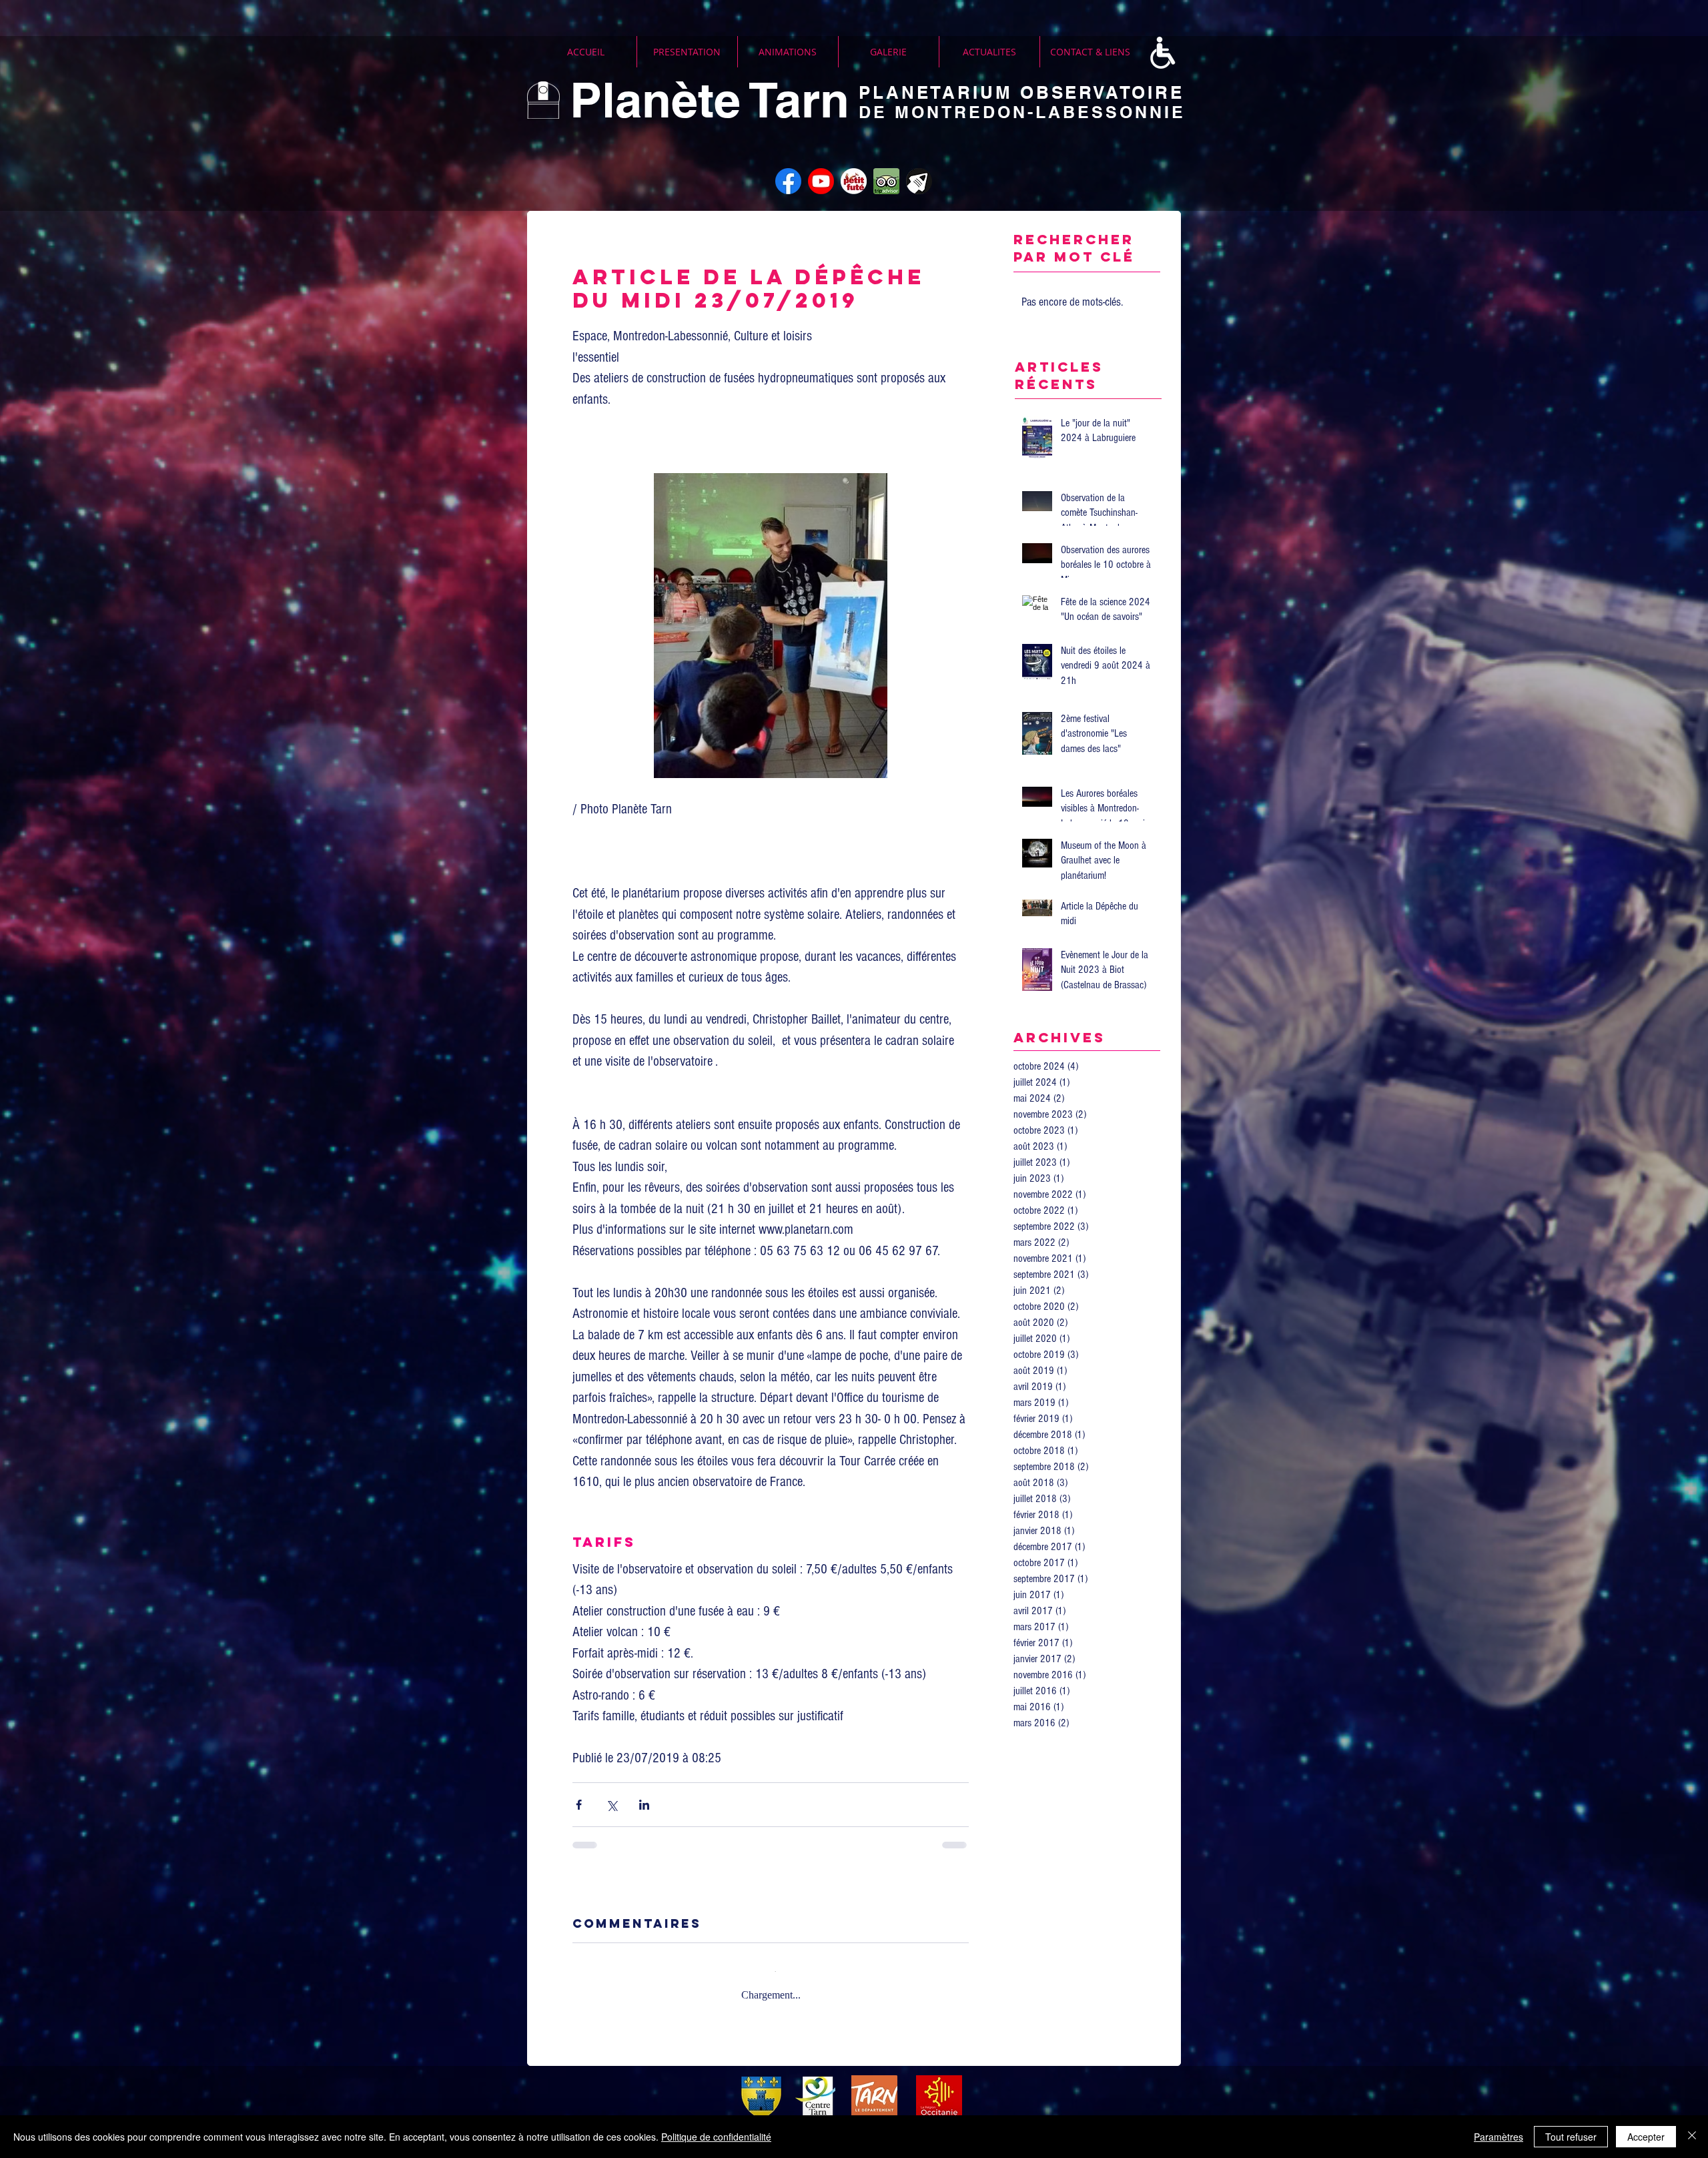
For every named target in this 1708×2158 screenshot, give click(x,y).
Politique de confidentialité (716, 2137)
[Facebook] (788, 181)
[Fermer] (1692, 2137)
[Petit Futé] (854, 181)
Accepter (1646, 2137)
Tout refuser (1571, 2137)
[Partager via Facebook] (579, 1805)
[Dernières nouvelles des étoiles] (919, 181)
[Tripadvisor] (886, 181)
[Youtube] (821, 181)
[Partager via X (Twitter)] (611, 1805)
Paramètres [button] (1499, 2137)
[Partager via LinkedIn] (644, 1805)
